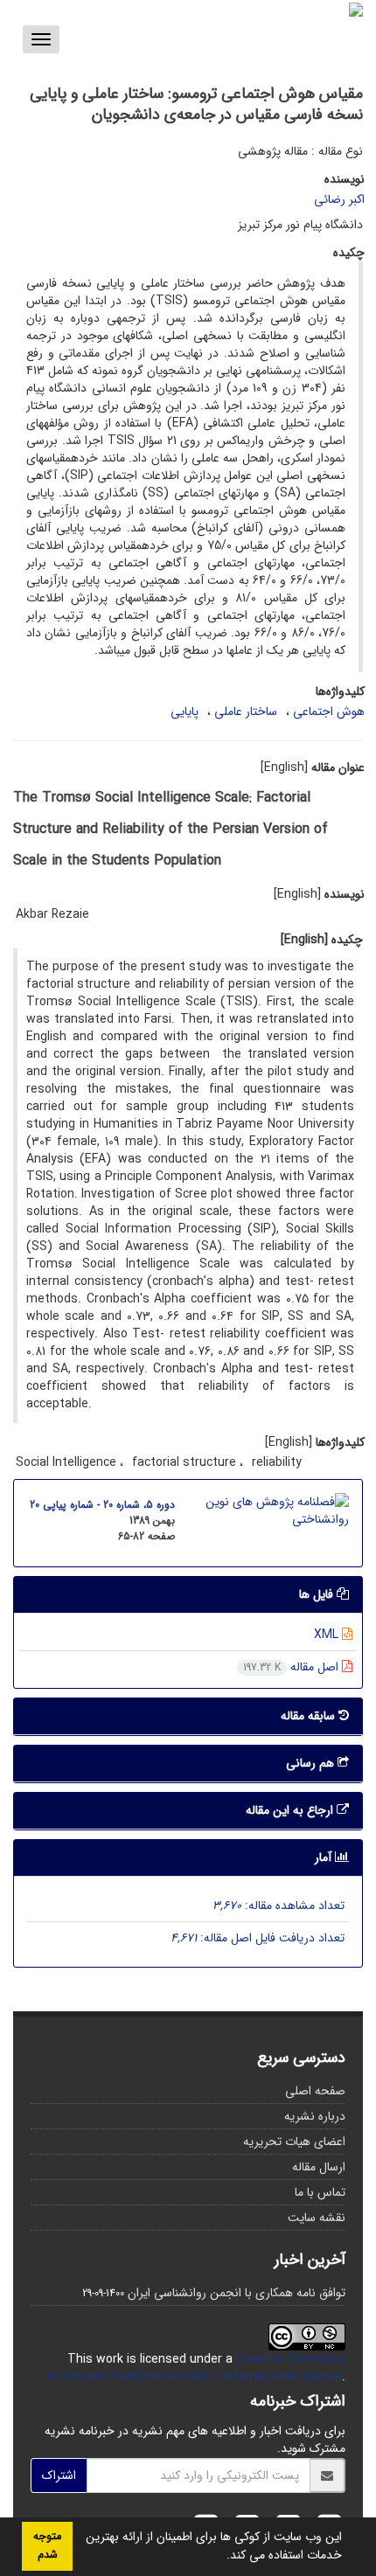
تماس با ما (320, 2192)
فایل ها (318, 1594)
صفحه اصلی (315, 2091)
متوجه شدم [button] (47, 2546)
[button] (220, 2557)
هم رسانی (312, 1763)
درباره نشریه (315, 2116)
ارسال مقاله (319, 2167)
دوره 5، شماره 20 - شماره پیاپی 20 (102, 1505)
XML (328, 1635)
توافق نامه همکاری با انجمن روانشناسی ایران (237, 2293)
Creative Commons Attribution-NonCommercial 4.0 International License (196, 2368)
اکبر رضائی (339, 199)
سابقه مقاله (310, 1716)
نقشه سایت (317, 2218)
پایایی (185, 712)
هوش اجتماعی (329, 712)
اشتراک (59, 2475)
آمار (325, 1857)
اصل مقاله (292, 1667)
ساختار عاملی (246, 712)
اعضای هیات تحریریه (294, 2142)
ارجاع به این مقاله (291, 1810)
